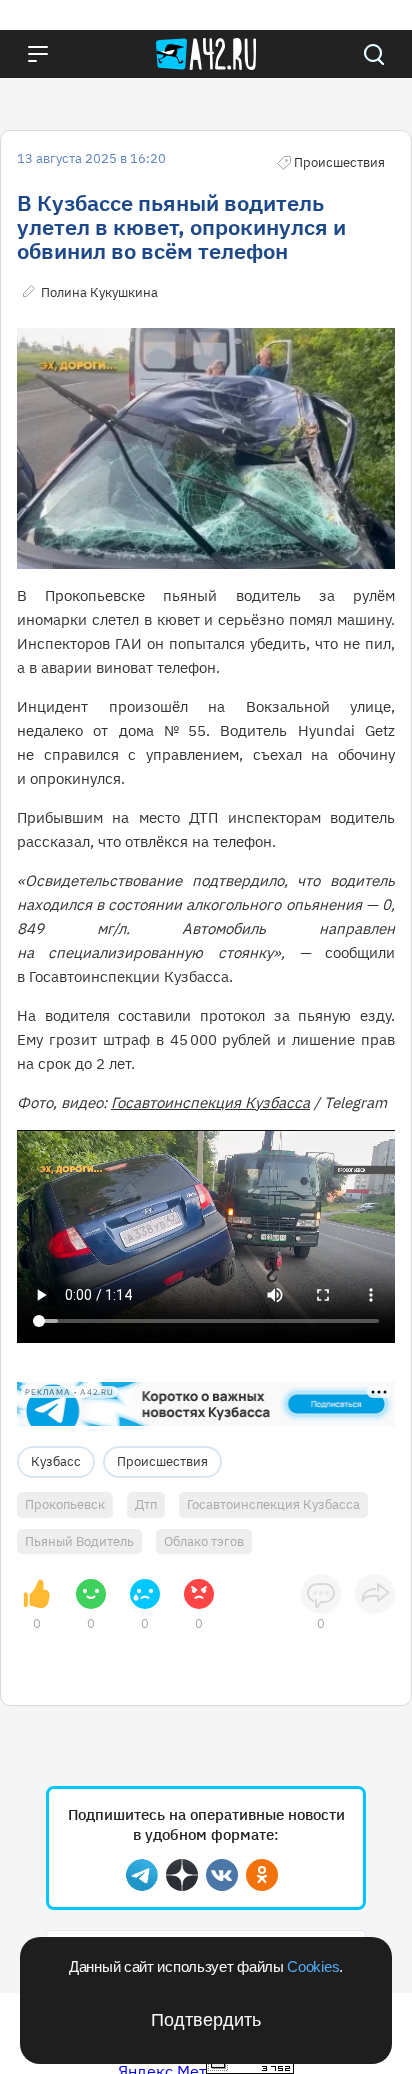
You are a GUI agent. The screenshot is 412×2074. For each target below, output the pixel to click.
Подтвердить (206, 2020)
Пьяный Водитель (79, 1541)
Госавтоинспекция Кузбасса (210, 1102)
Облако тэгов (204, 1541)
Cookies (313, 1966)
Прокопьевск (65, 1504)
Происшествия (162, 1461)
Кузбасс (56, 1461)
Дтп (146, 1504)
